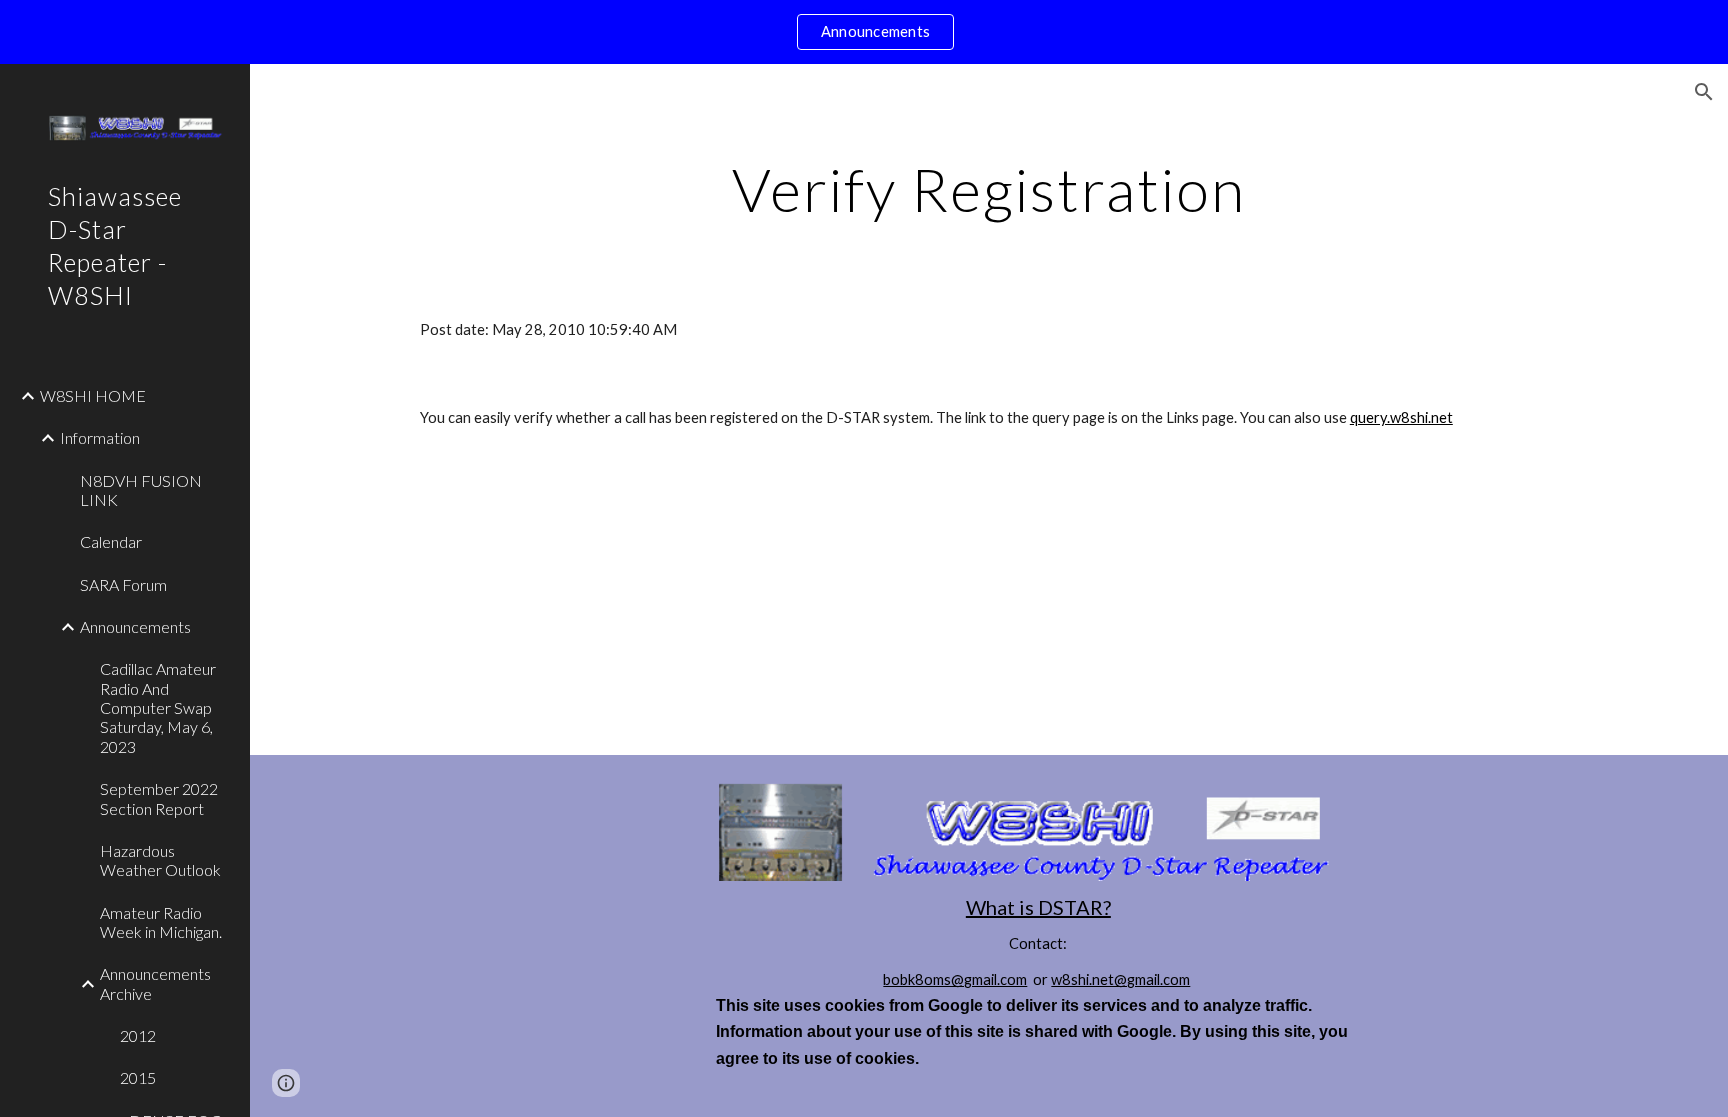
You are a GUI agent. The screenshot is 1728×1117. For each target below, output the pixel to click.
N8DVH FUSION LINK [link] (141, 490)
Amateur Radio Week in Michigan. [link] (161, 922)
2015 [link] (138, 1077)
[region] (864, 32)
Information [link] (100, 437)
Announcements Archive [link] (155, 983)
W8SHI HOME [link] (93, 395)
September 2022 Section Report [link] (159, 798)
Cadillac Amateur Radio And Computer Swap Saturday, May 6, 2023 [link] (158, 707)
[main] (989, 189)
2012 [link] (138, 1035)
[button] (1704, 92)
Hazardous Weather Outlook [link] (160, 860)
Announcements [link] (135, 626)
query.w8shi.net (1401, 417)
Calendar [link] (111, 541)
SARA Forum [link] (123, 584)
